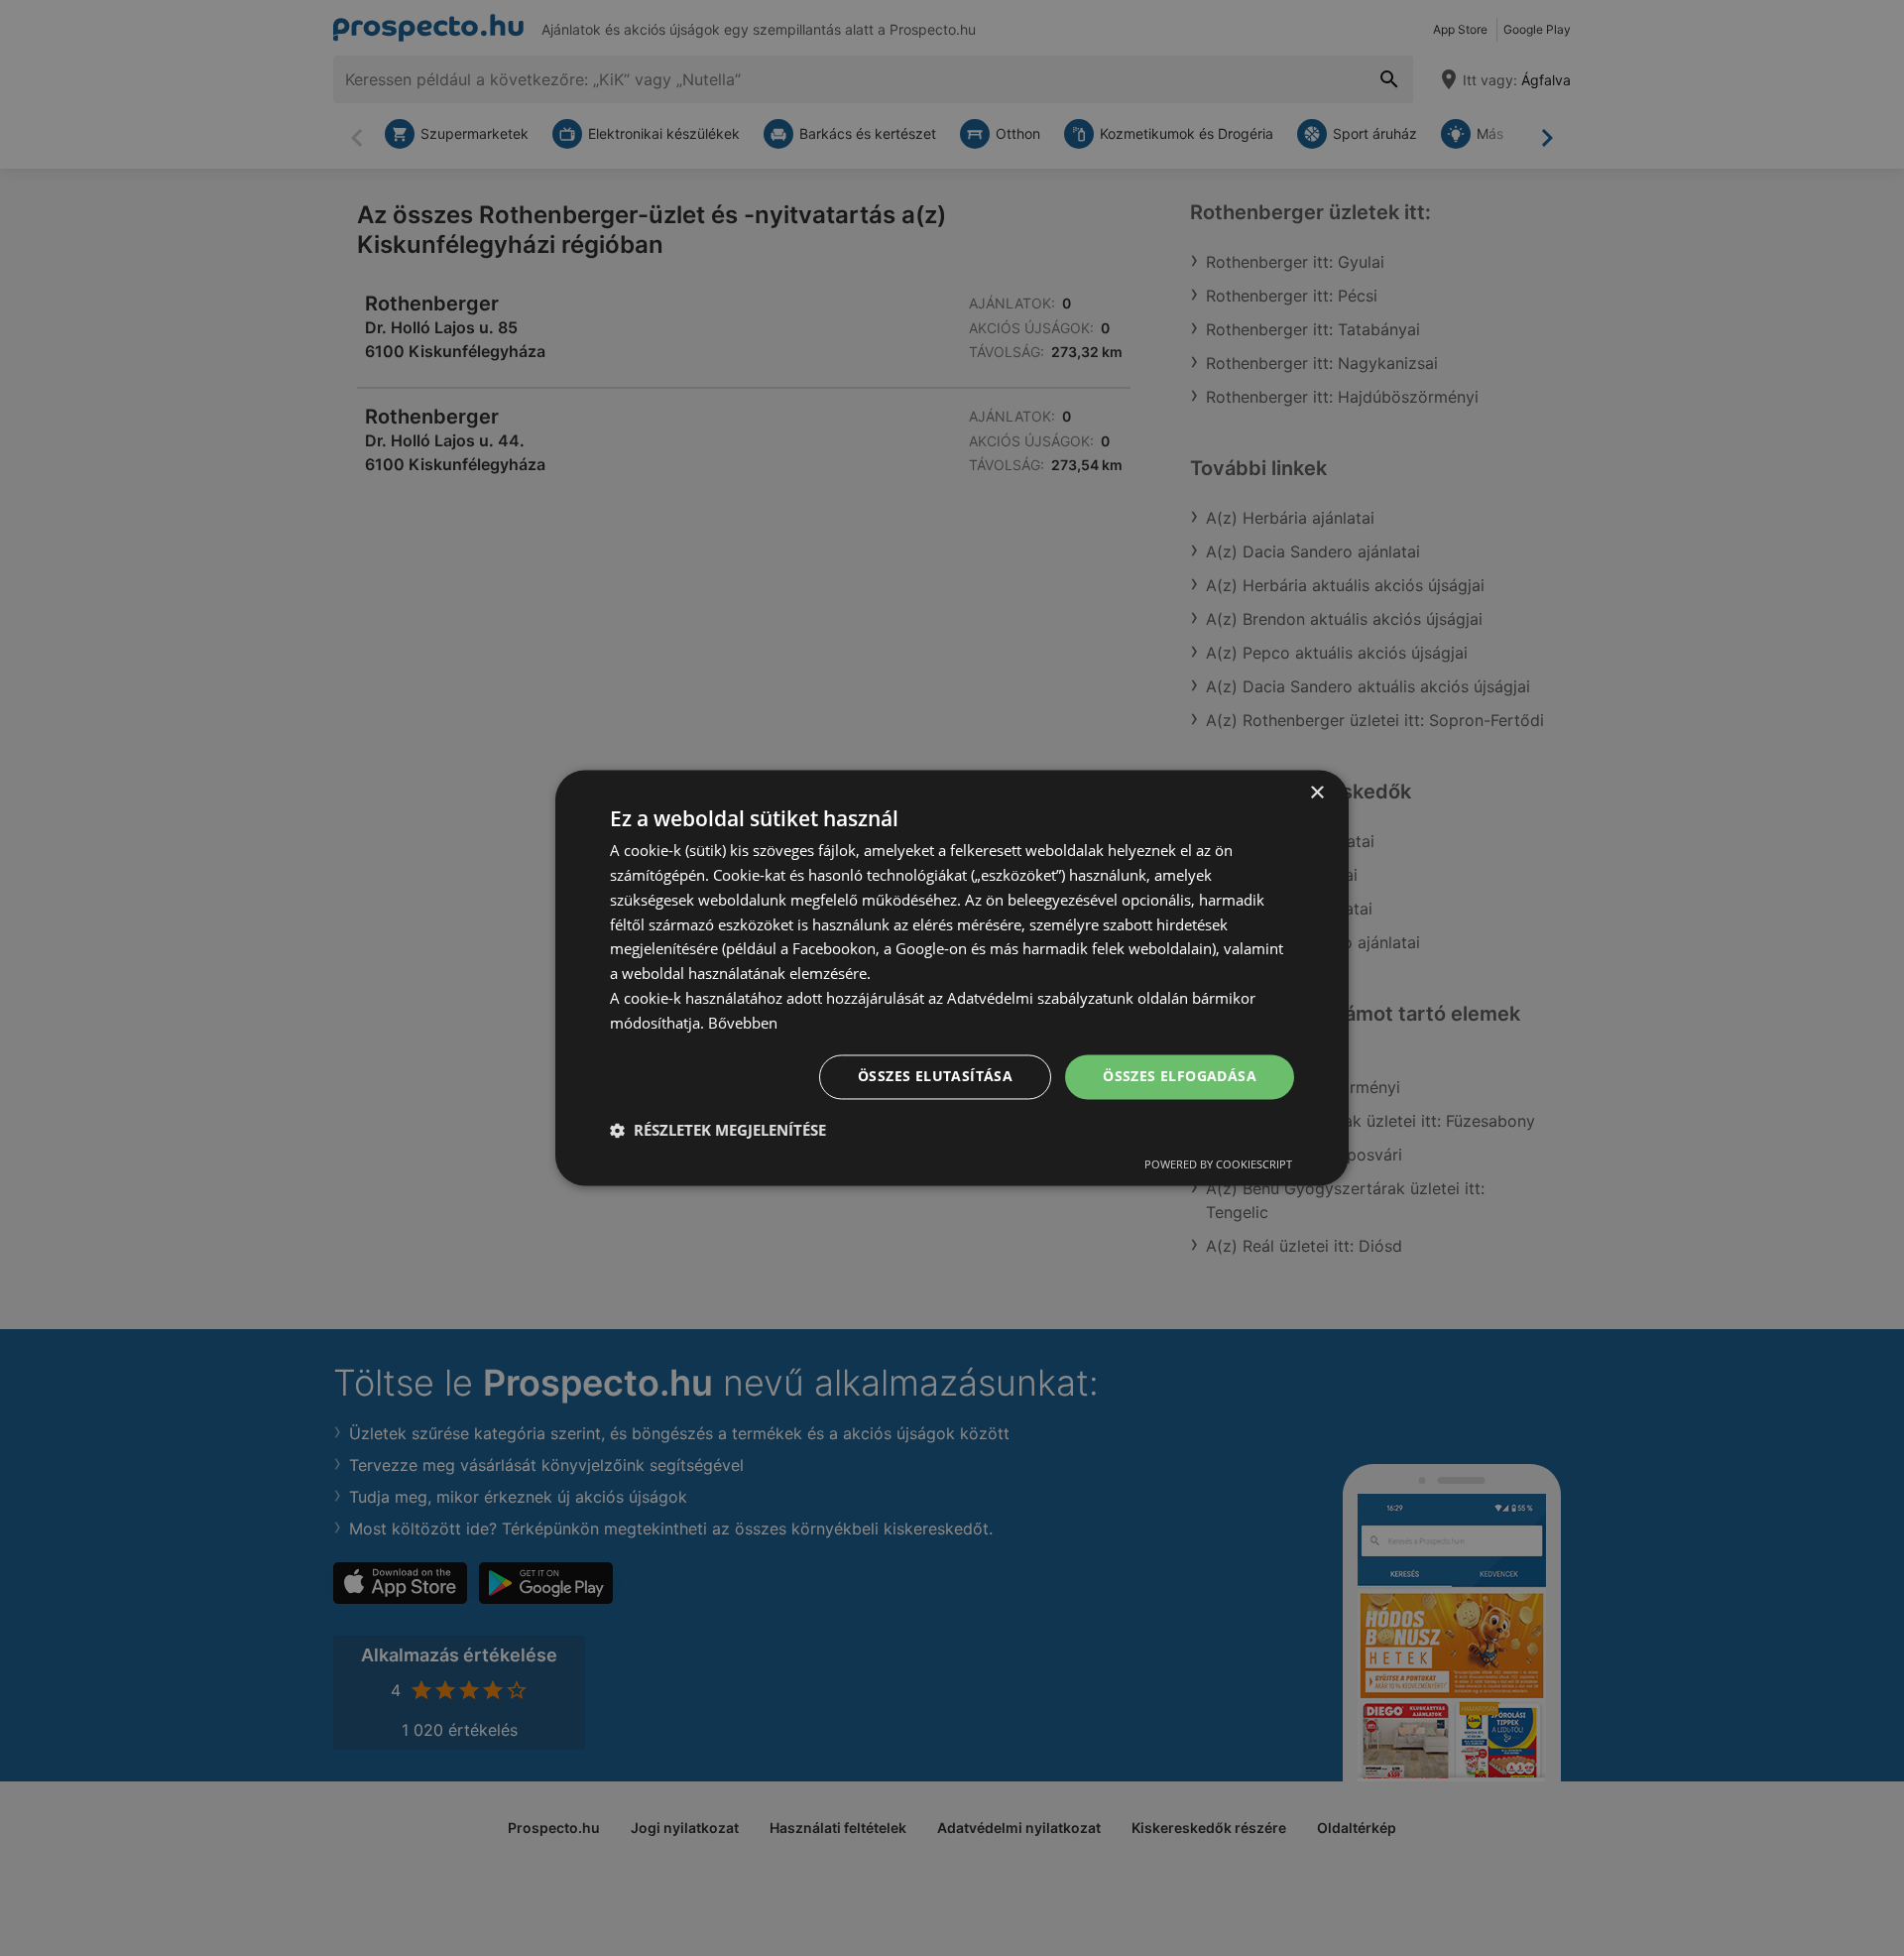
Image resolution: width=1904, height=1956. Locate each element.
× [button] (1316, 793)
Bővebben (743, 1023)
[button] (718, 1131)
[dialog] (952, 978)
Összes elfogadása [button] (1180, 1077)
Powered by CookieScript (1218, 1165)
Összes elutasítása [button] (935, 1077)
